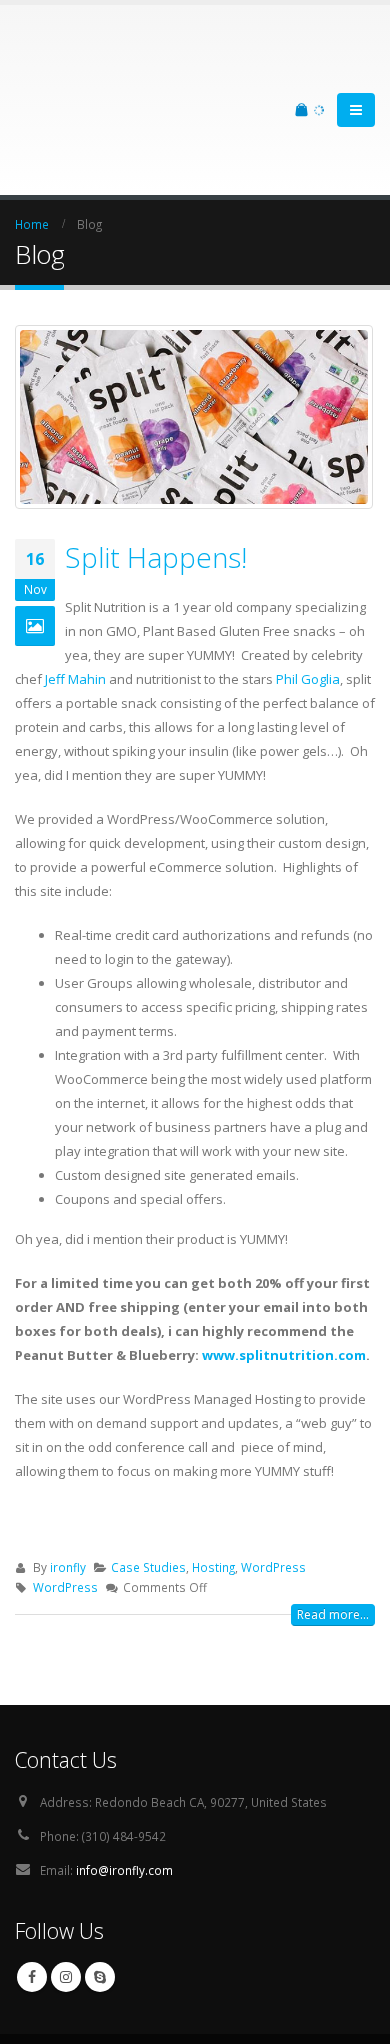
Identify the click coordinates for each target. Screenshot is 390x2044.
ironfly (68, 1487)
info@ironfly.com (124, 1790)
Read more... (333, 1534)
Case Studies (148, 1487)
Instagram (66, 1897)
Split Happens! (156, 477)
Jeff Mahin (75, 599)
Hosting (213, 1487)
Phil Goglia (308, 599)
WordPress (273, 1487)
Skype (100, 1897)
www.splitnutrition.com (284, 1275)
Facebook (32, 1897)
